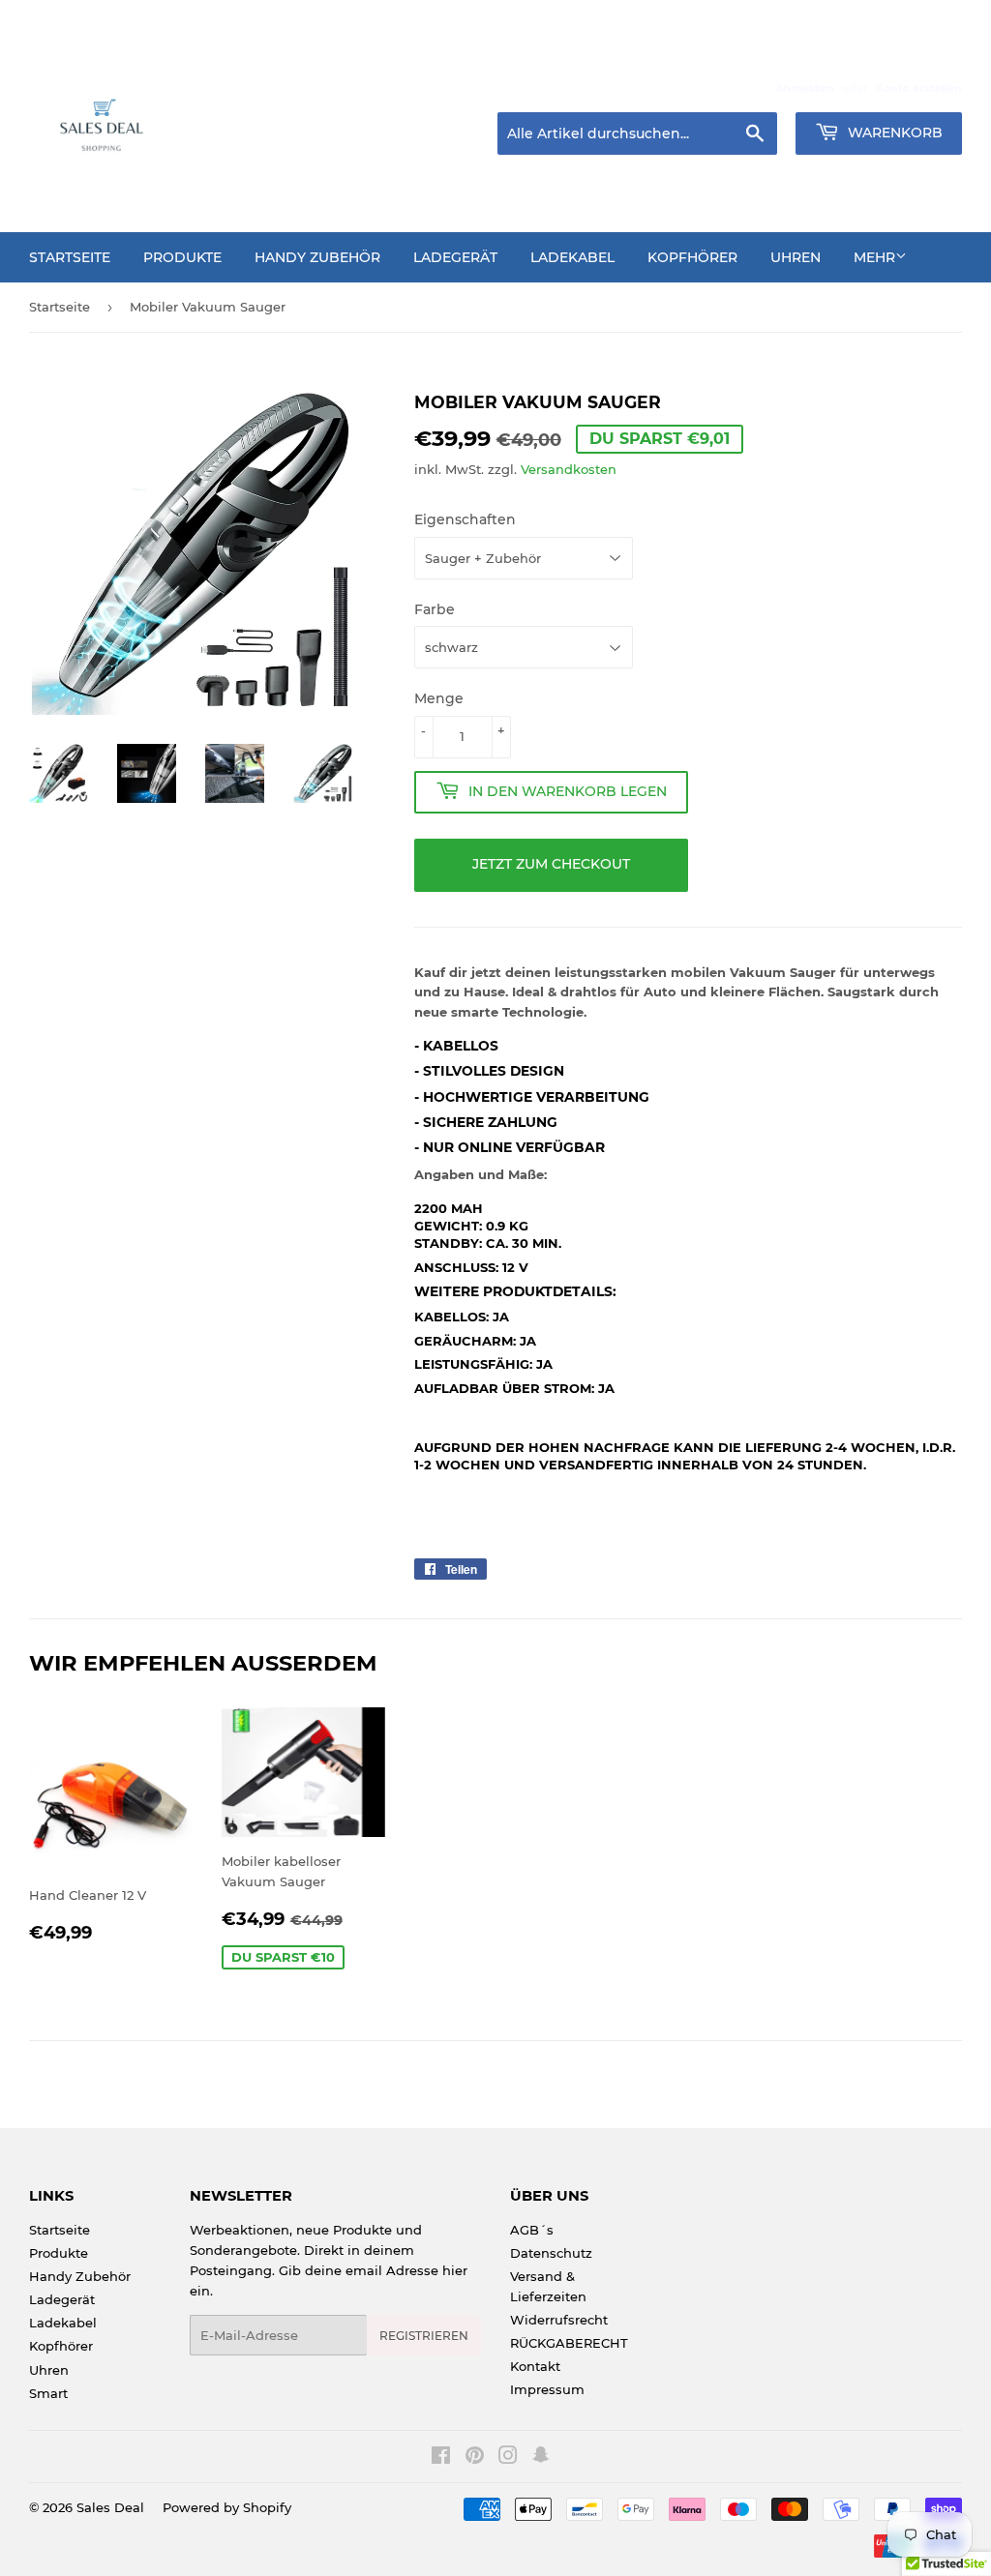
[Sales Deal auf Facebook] (441, 2458)
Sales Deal (110, 2507)
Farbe (435, 609)
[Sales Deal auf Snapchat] (541, 2458)
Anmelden (805, 88)
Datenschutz (551, 2253)
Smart (48, 2393)
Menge (439, 698)
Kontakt (535, 2366)
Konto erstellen (919, 88)
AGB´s (532, 2230)
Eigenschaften (465, 519)
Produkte (182, 257)
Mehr (874, 257)
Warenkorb (893, 133)
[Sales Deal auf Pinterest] (475, 2458)
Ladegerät (455, 257)
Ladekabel (572, 257)
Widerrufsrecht (559, 2320)
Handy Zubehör (317, 257)
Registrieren (424, 2336)
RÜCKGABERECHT (569, 2343)
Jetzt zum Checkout (551, 864)
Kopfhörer (692, 257)
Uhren (796, 257)
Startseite (70, 257)
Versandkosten (569, 469)
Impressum (547, 2389)
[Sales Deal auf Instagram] (508, 2458)
